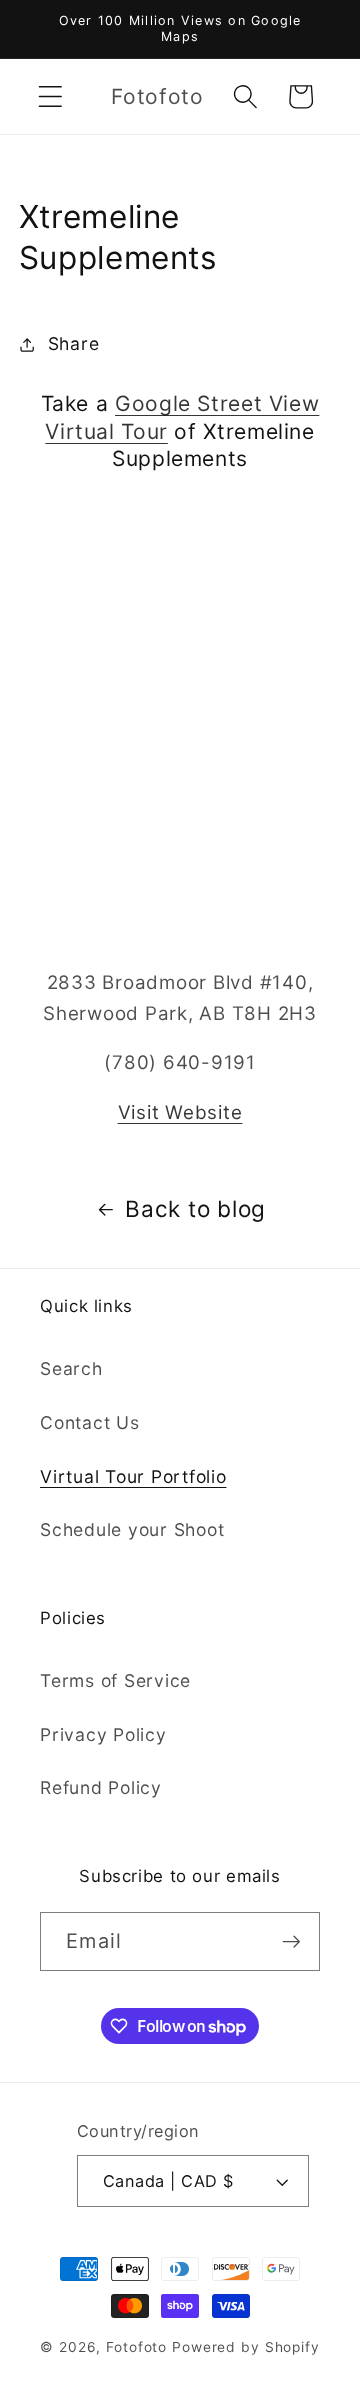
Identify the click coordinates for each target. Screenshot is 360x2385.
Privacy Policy (103, 1734)
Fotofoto (136, 2347)
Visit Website (180, 1112)
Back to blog (195, 1208)
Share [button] (74, 343)
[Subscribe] (291, 1941)
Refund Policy (101, 1787)
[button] (50, 96)
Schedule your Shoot (132, 1529)
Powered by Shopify (246, 2347)
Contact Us (90, 1422)
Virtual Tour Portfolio (133, 1476)
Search (71, 1368)
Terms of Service (115, 1680)
